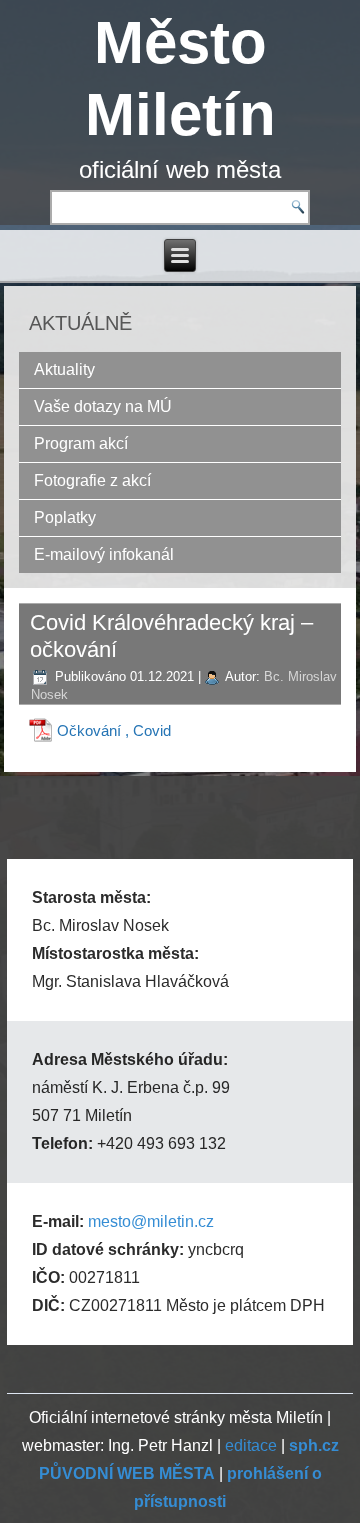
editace (251, 1445)
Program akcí (81, 443)
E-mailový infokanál (104, 554)
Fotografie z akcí (92, 480)
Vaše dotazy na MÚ (103, 406)
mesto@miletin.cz (151, 1221)
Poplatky (65, 517)
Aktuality (64, 369)
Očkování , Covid (114, 730)
